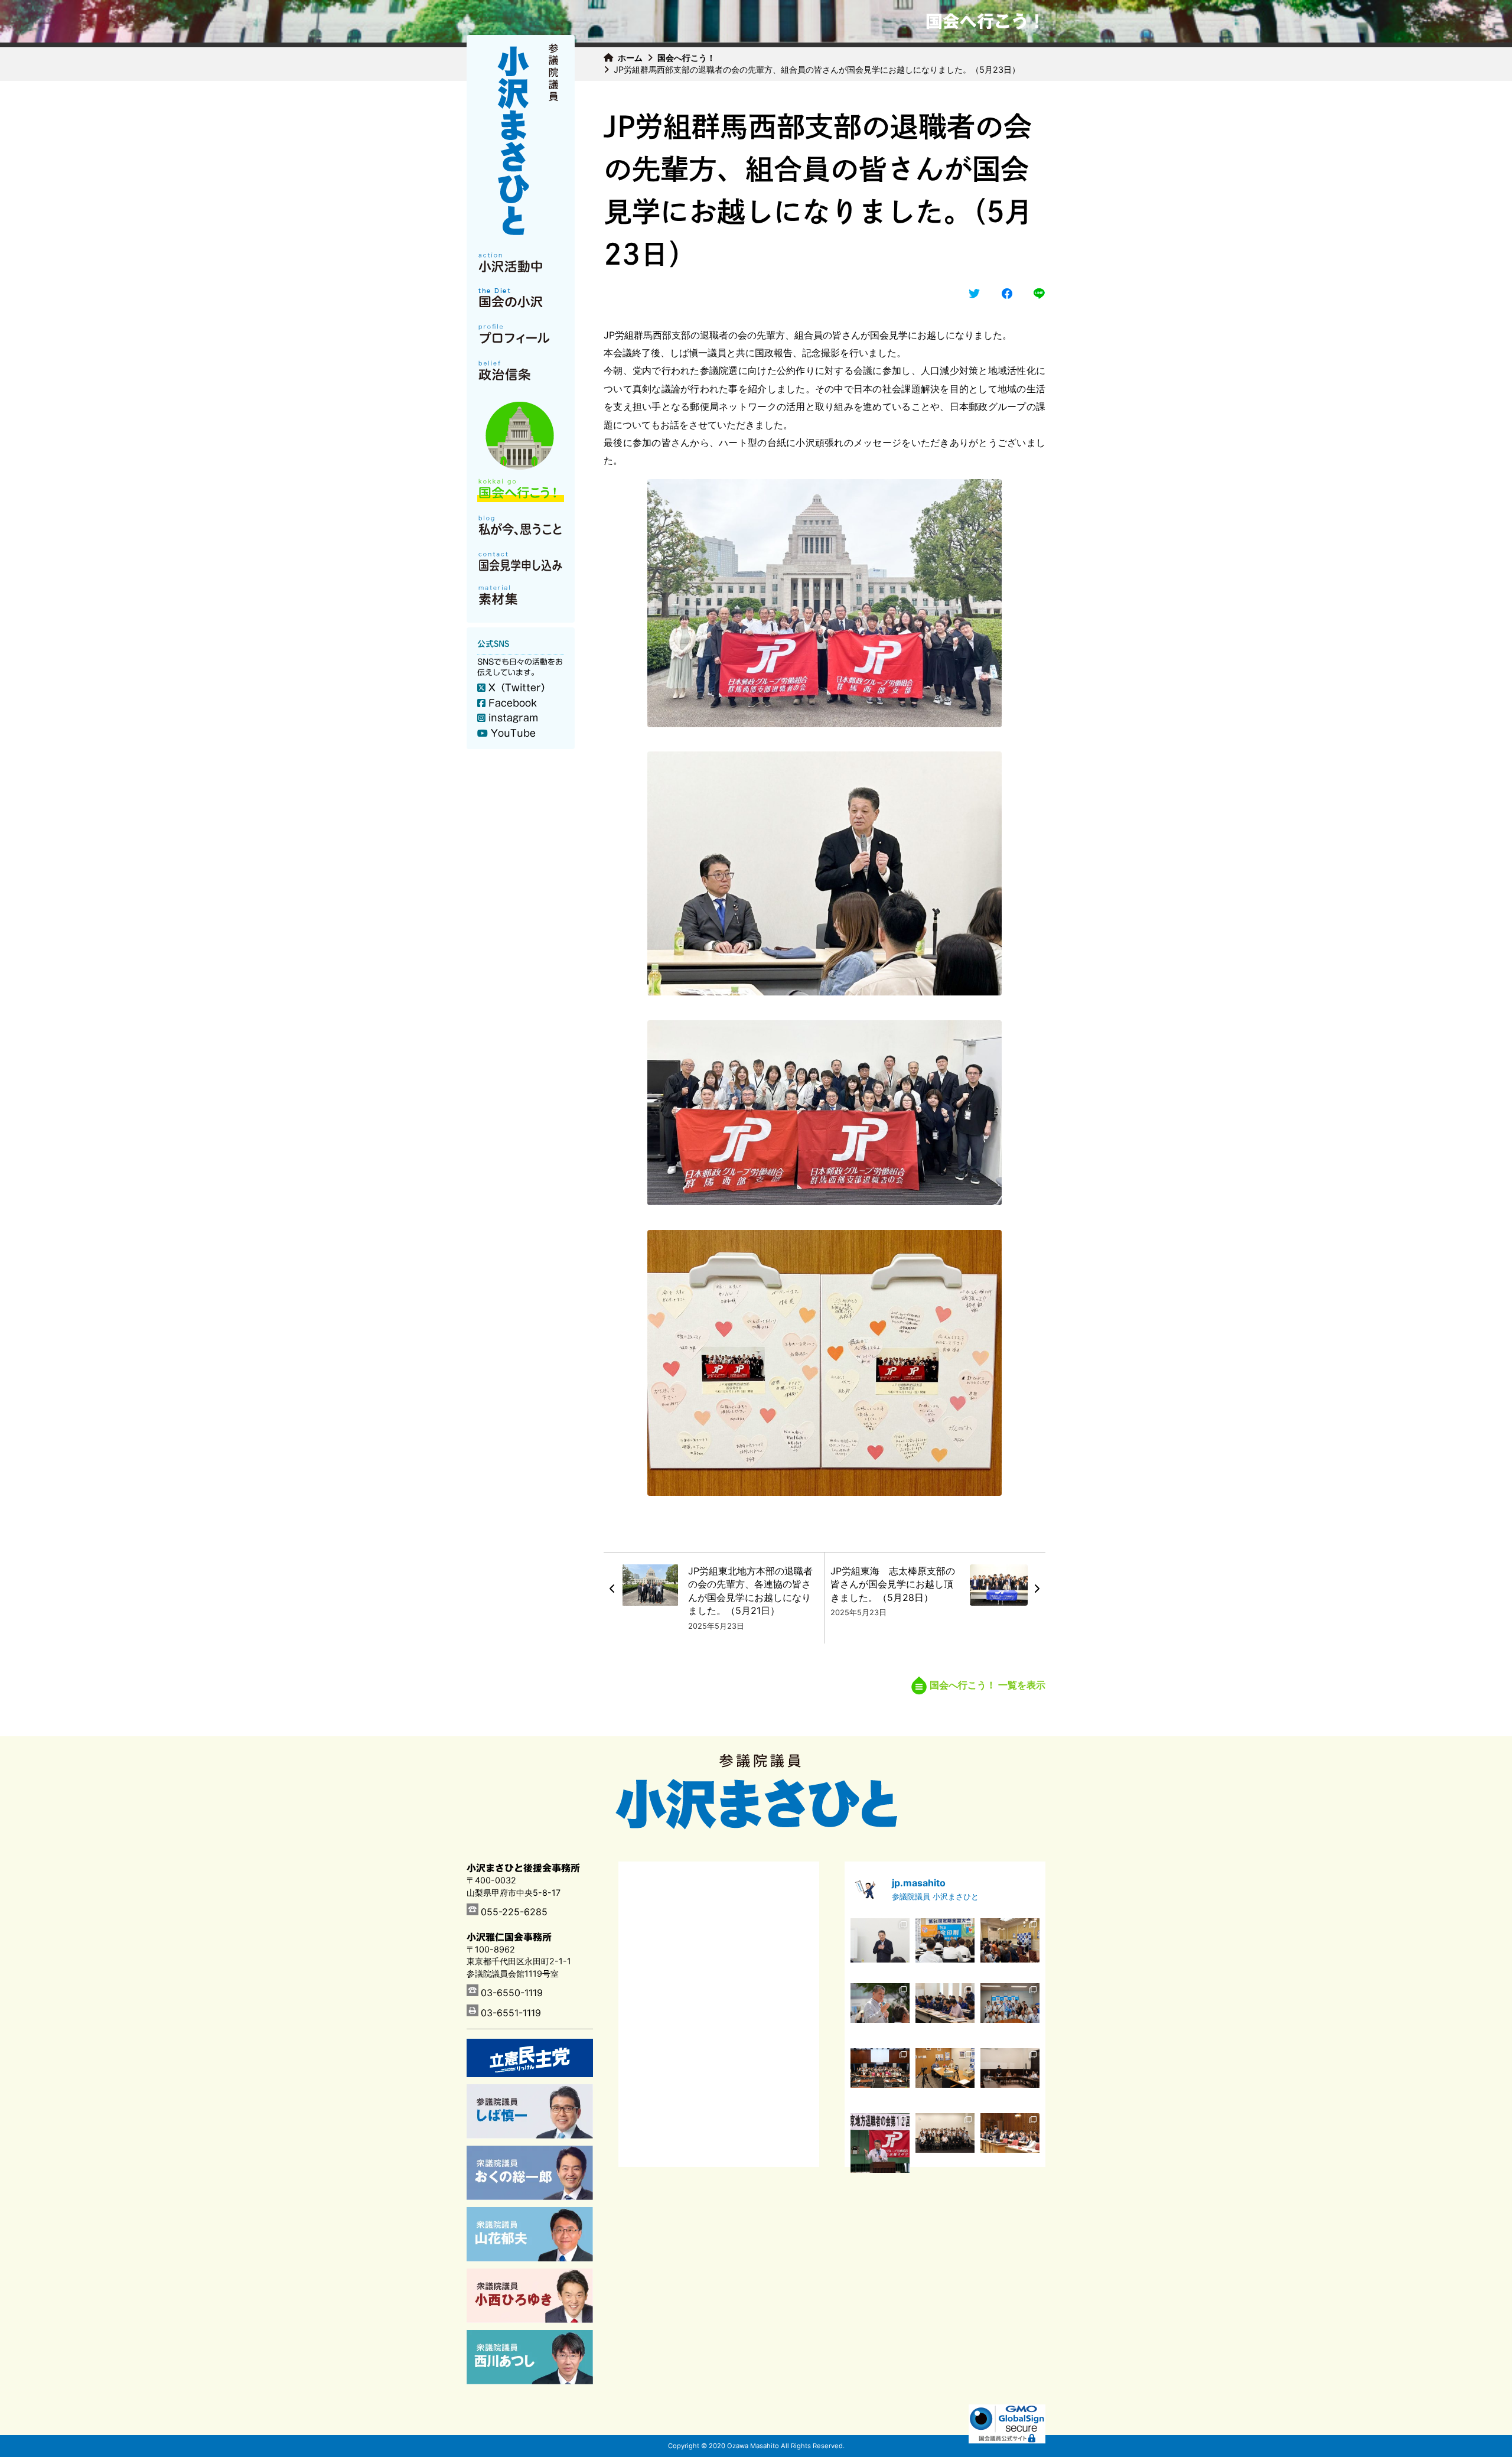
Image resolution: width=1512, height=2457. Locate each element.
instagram (513, 718)
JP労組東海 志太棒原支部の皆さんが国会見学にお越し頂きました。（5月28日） (893, 1584)
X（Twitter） (519, 688)
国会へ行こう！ (686, 58)
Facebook (513, 703)
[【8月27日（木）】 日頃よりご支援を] (945, 1948)
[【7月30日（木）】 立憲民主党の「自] (880, 2078)
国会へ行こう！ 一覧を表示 (988, 1685)
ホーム (630, 58)
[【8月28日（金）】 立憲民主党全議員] (880, 1948)
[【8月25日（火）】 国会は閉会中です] (1010, 1948)
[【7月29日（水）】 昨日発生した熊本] (1010, 2078)
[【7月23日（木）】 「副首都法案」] (1010, 2143)
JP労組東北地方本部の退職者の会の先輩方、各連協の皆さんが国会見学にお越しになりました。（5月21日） (750, 1591)
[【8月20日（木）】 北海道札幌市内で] (880, 2013)
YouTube (513, 733)
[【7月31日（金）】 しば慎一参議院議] (945, 2078)
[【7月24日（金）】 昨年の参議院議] (945, 2143)
